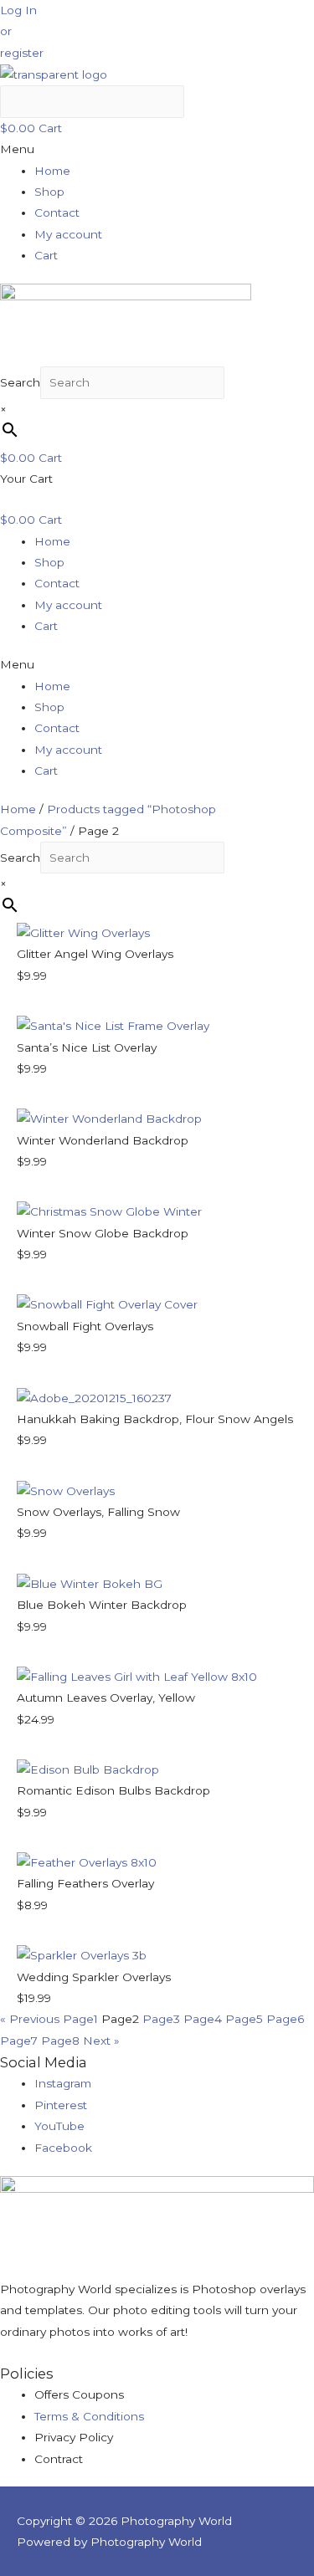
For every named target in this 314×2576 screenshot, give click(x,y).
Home (52, 171)
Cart (46, 255)
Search (20, 382)
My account (68, 234)
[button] (18, 10)
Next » (101, 2041)
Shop (49, 192)
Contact (57, 213)
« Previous (30, 2019)
